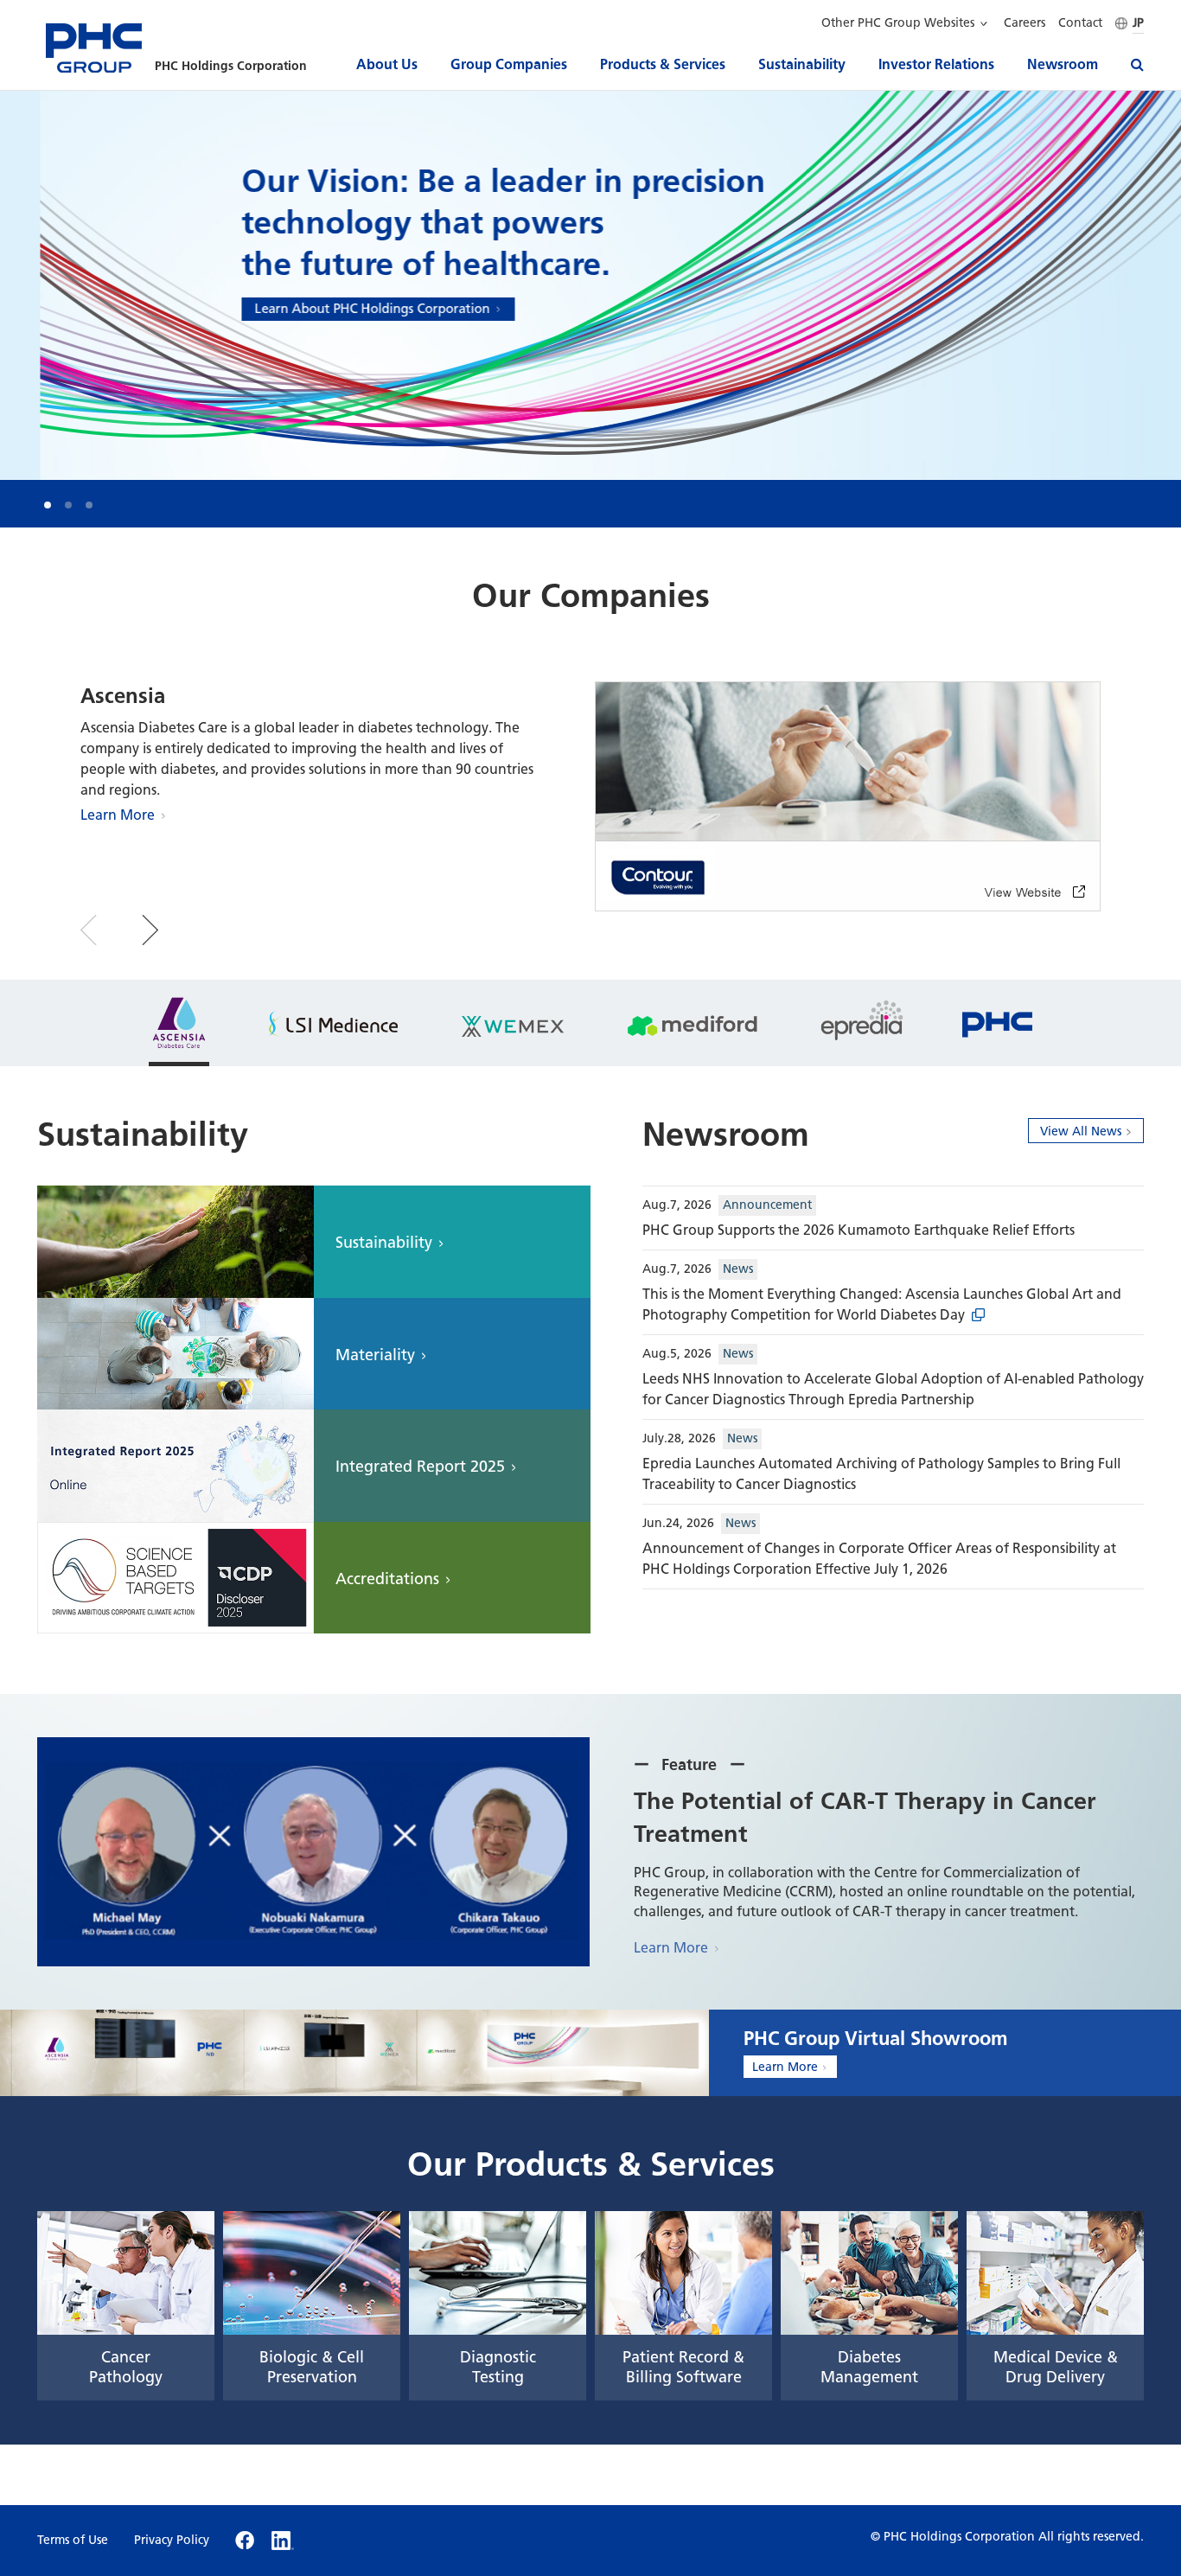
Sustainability (802, 64)
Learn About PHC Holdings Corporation (332, 309)
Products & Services (663, 64)
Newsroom (1063, 64)
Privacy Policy (172, 2541)
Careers (1025, 23)
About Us (387, 64)
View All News (1081, 1131)
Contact (1080, 23)
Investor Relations (936, 64)
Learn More (118, 815)
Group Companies (509, 64)
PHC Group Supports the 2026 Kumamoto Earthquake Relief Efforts (859, 1230)
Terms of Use (73, 2541)
